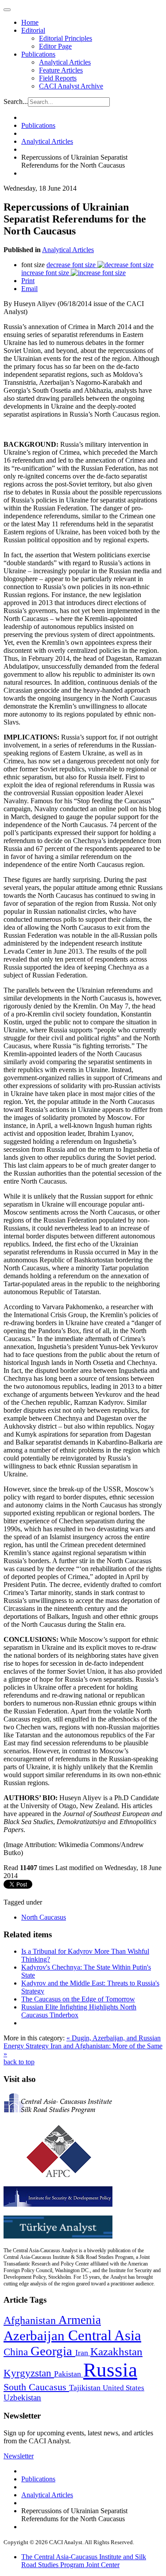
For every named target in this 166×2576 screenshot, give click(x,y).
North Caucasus (44, 1917)
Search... (16, 102)
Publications (38, 54)
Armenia (80, 2320)
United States (124, 2388)
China (17, 2352)
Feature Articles (61, 70)
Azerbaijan (36, 2336)
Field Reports (58, 78)
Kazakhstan (116, 2352)
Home (30, 22)
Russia (110, 2370)
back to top (19, 2062)
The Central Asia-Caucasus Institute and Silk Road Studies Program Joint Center (84, 2561)
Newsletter (19, 2456)
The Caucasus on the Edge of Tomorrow (78, 1999)
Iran (83, 2353)
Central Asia (105, 2335)
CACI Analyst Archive (71, 86)
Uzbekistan (22, 2398)
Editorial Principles (66, 38)
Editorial (33, 30)
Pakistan (69, 2374)
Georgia (53, 2351)
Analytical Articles (65, 62)
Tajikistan (86, 2388)
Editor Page (55, 46)
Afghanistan (31, 2320)
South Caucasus (36, 2387)
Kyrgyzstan (29, 2373)
